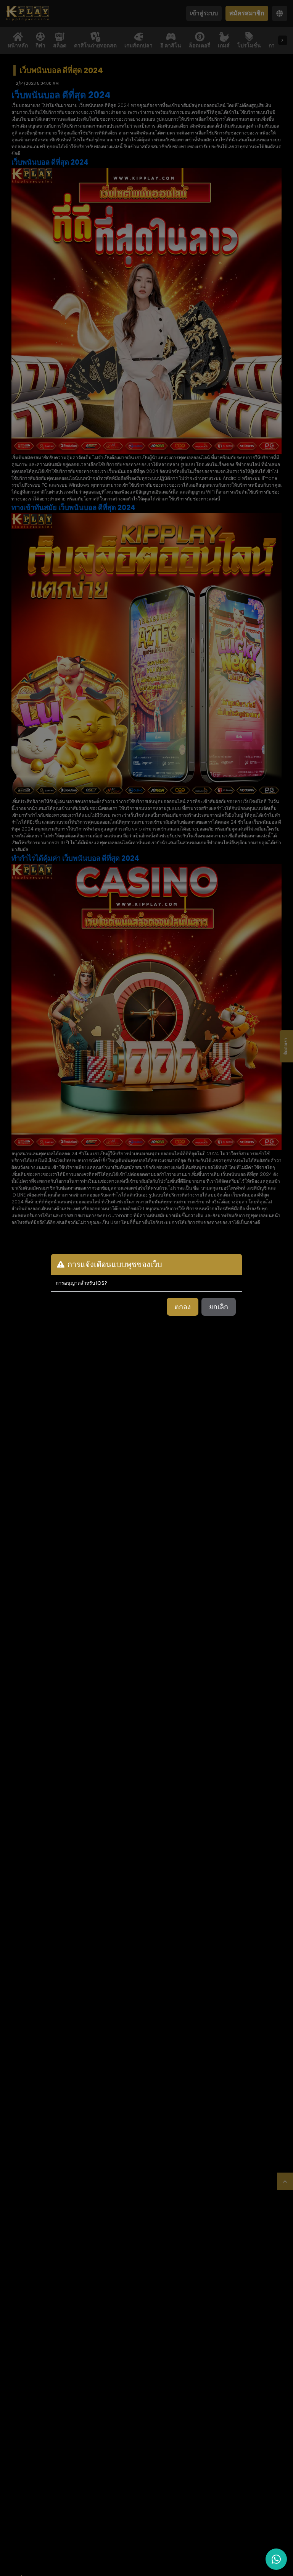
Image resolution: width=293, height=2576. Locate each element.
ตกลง (183, 1307)
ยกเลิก (219, 1307)
